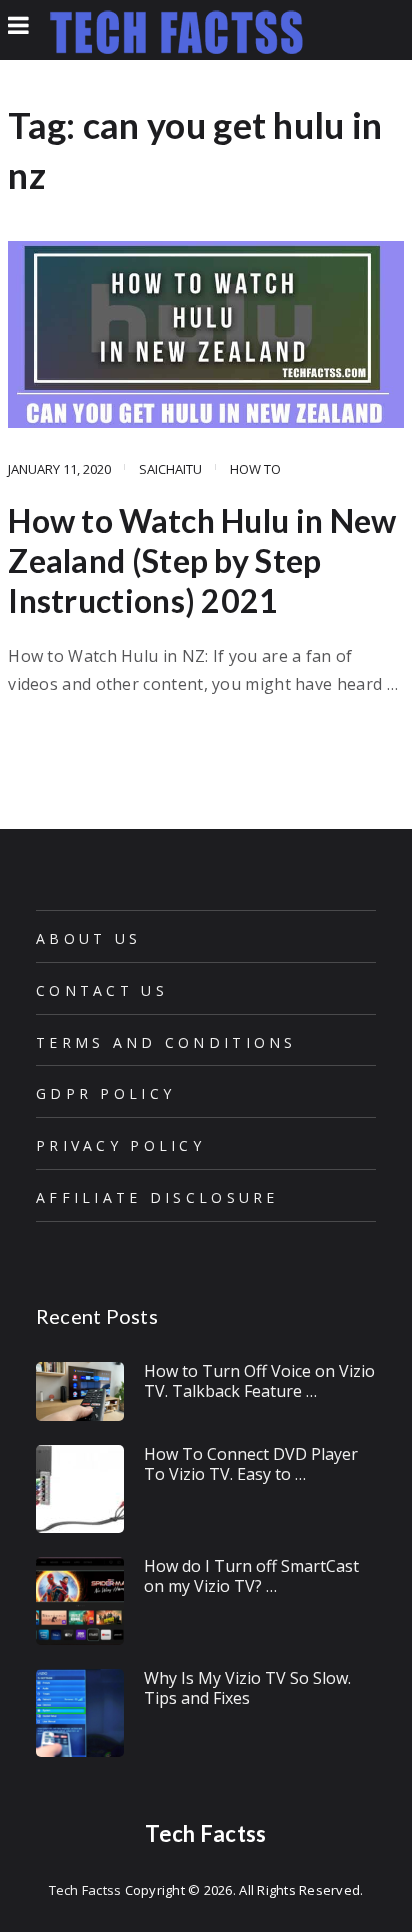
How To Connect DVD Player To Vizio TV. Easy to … (251, 1463)
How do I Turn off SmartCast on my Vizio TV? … (251, 1575)
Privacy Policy (120, 1145)
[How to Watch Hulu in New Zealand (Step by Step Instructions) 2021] (206, 334)
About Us (88, 938)
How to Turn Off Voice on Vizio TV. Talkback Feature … (259, 1380)
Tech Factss (205, 1833)
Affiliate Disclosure (157, 1197)
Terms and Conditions (166, 1042)
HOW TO (255, 469)
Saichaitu (170, 469)
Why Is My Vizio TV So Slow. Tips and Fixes (247, 1687)
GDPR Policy (105, 1093)
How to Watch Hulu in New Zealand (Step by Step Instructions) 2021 (202, 560)
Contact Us (102, 990)
